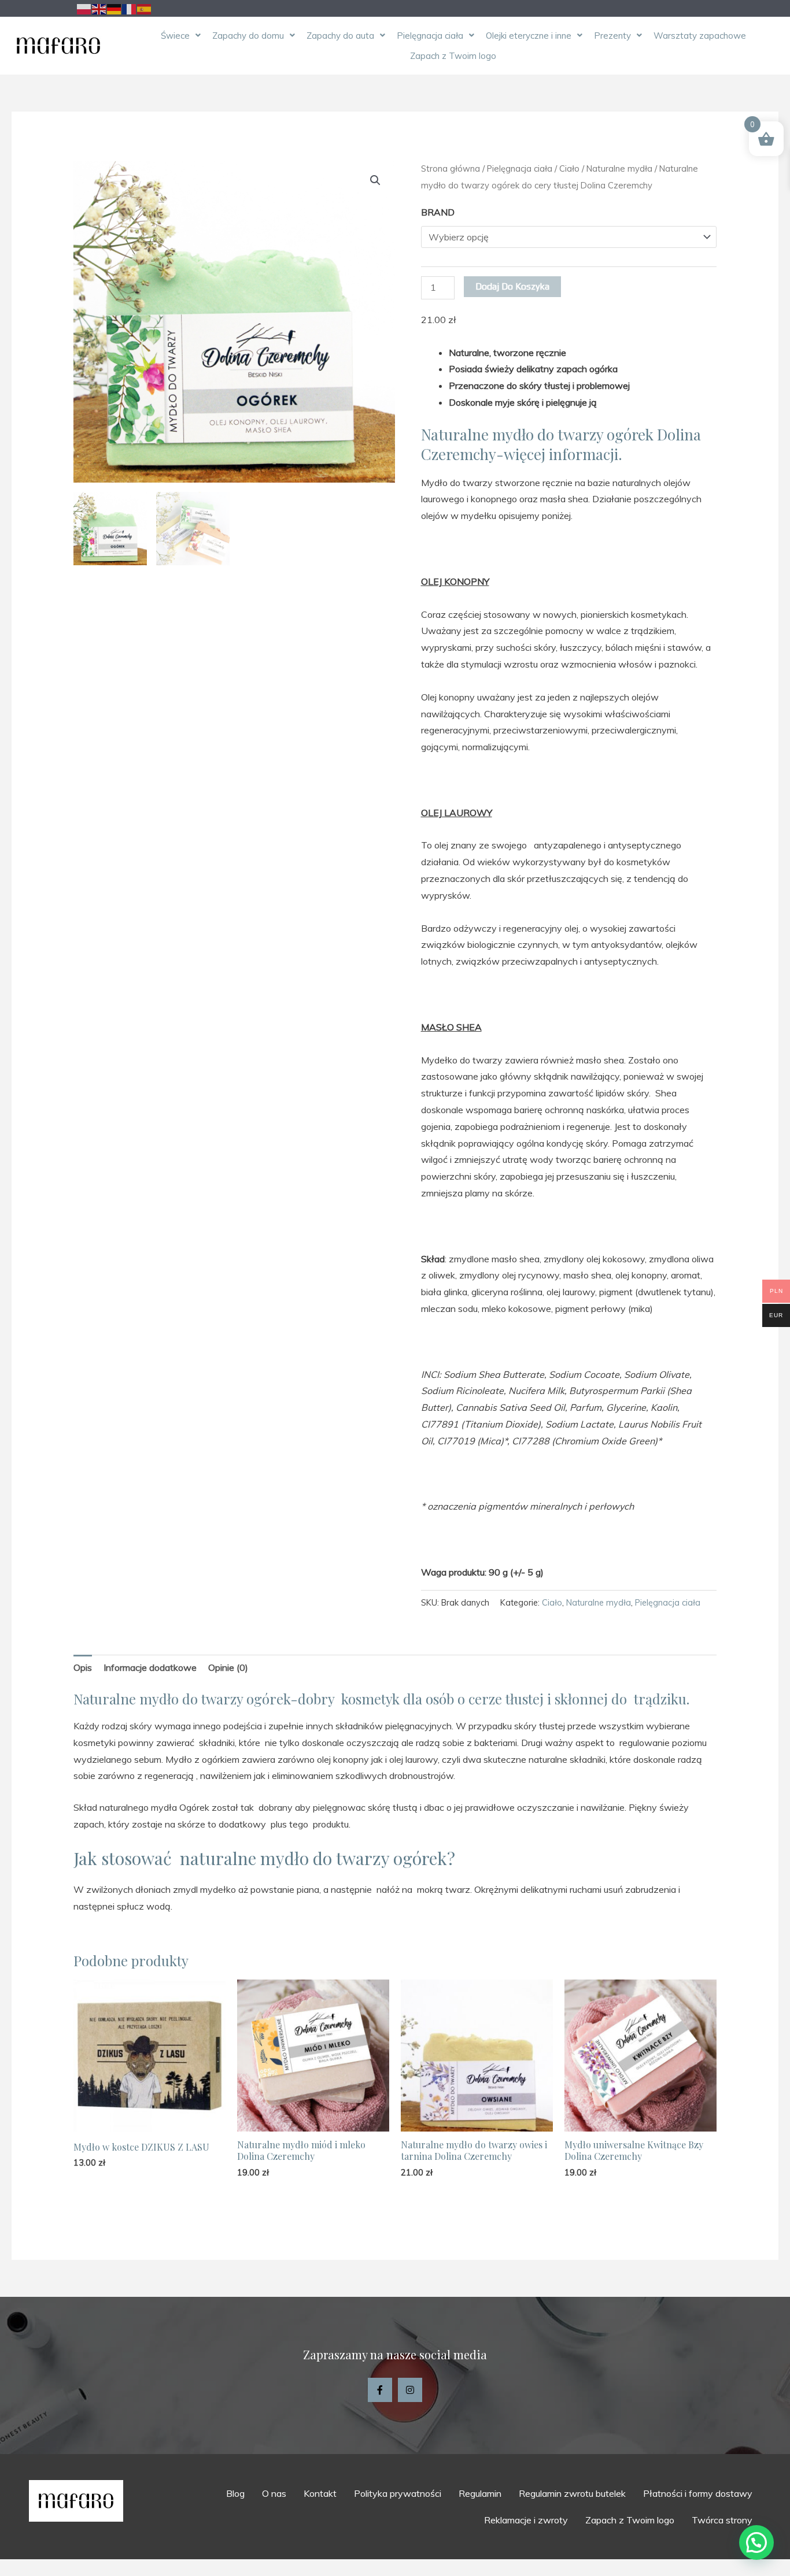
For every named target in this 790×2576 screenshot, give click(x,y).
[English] (99, 8)
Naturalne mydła (619, 168)
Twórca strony (722, 2520)
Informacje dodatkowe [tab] (150, 1667)
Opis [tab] (83, 1667)
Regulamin (480, 2493)
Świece (175, 36)
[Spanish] (145, 8)
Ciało (569, 168)
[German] (115, 8)
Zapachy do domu (248, 36)
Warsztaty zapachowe (700, 36)
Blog (235, 2493)
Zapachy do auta (340, 36)
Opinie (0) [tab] (228, 1667)
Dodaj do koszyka (512, 286)
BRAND (438, 212)
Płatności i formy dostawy (698, 2493)
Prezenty (612, 36)
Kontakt (320, 2493)
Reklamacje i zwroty (526, 2520)
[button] (181, 36)
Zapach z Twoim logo (453, 56)
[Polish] (84, 8)
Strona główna (451, 168)
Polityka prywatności (398, 2493)
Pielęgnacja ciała (430, 36)
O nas (274, 2493)
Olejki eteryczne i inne (529, 36)
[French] (130, 8)
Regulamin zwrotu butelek (572, 2493)
